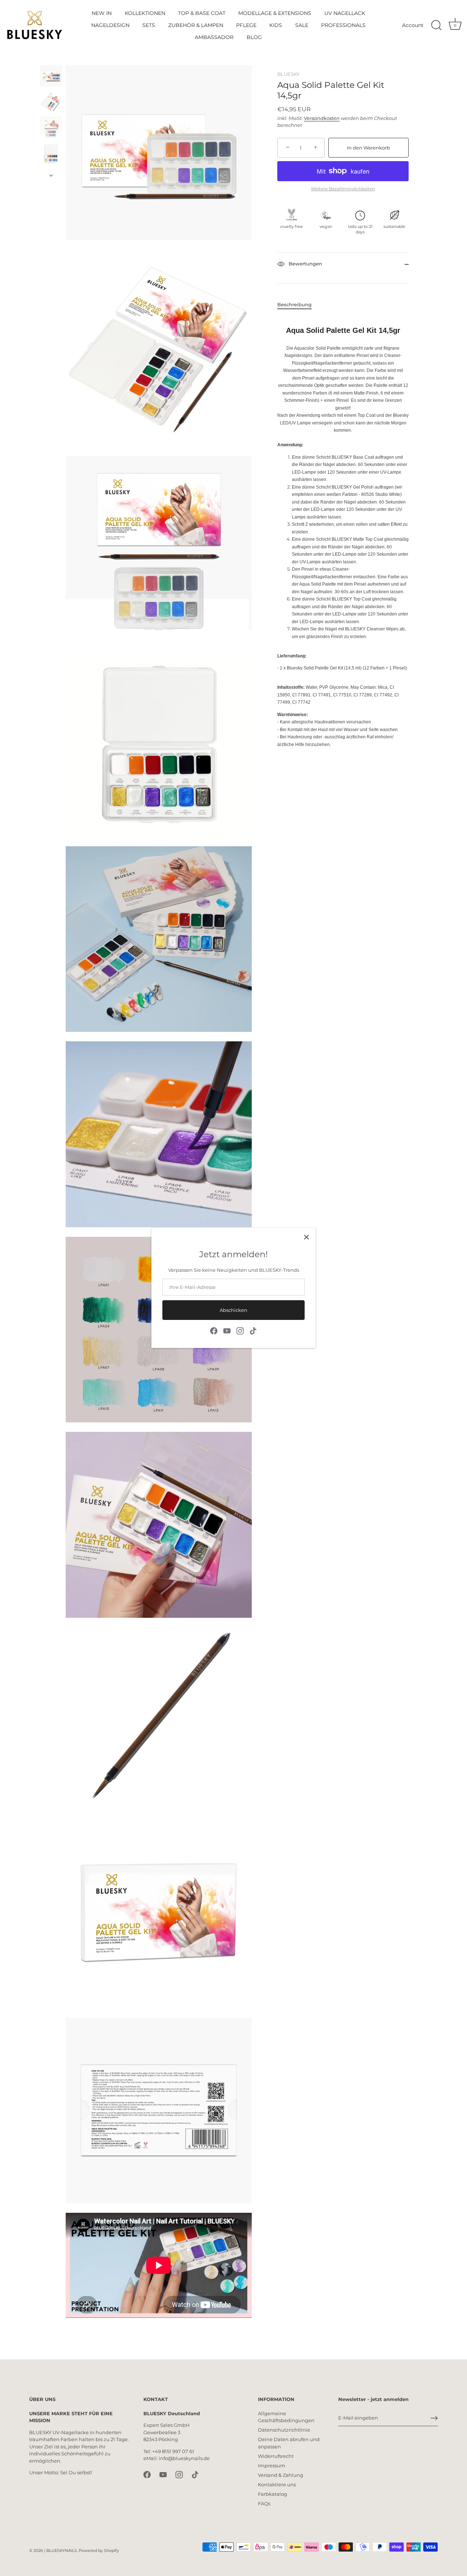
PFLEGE (246, 25)
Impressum (272, 2466)
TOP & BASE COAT (202, 13)
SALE (302, 25)
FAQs (264, 2503)
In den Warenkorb (368, 148)
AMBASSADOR (214, 37)
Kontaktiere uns (277, 2484)
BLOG (254, 37)
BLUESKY (288, 74)
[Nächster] (51, 175)
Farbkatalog (273, 2494)
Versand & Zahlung (281, 2475)
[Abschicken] (434, 2418)
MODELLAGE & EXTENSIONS (275, 13)
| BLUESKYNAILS (61, 2550)
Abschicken (233, 1310)
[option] (51, 77)
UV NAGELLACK (345, 13)
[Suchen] (436, 26)
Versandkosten (322, 118)
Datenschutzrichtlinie (284, 2430)
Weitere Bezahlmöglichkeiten (343, 189)
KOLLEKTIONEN (145, 13)
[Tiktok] (253, 1330)
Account (413, 25)
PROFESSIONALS (343, 25)
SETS (149, 25)
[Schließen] (306, 1237)
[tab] (298, 305)
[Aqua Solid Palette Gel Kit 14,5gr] (51, 76)
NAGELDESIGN (110, 25)
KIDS (276, 25)
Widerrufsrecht (276, 2456)
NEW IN (102, 13)
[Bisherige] (51, 58)
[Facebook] (214, 1330)
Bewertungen (305, 264)
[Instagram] (240, 1330)
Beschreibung (294, 304)
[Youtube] (227, 1330)
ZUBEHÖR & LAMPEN (196, 25)
